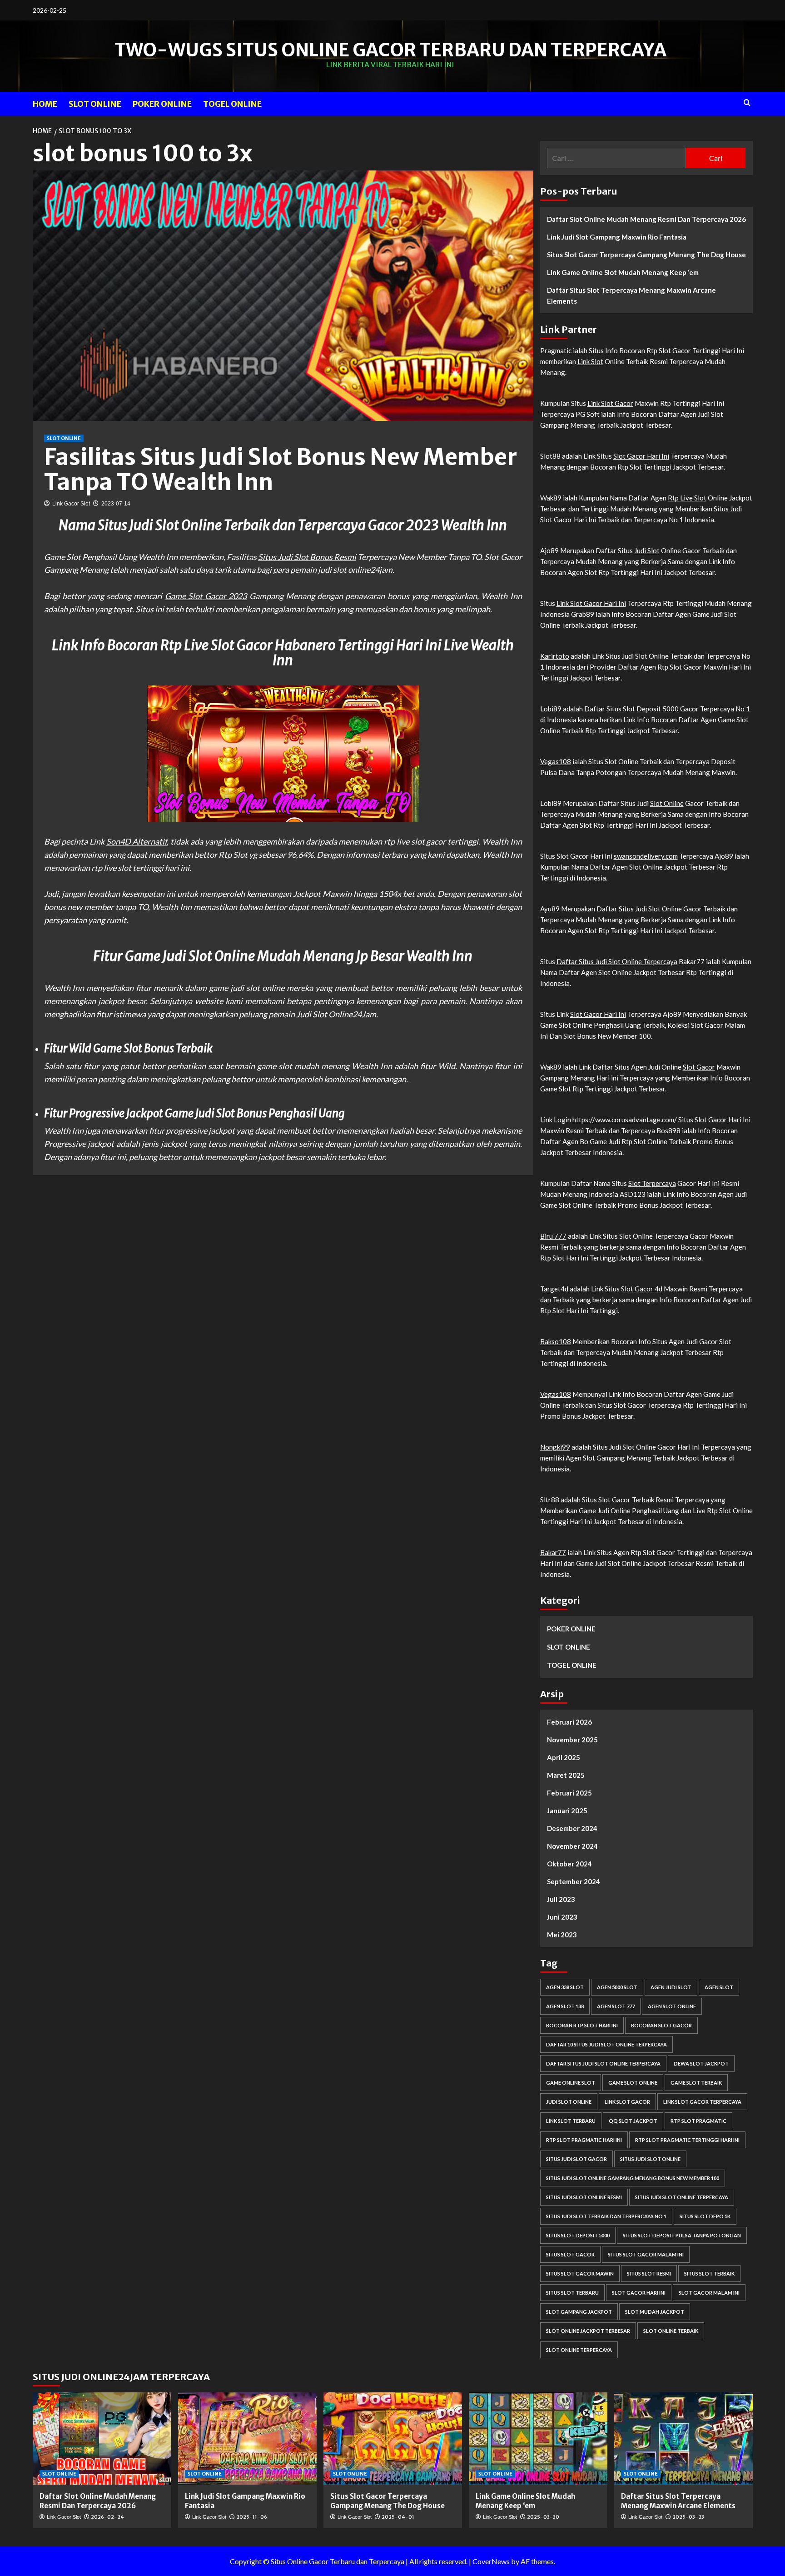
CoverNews (491, 2561)
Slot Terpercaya (652, 1183)
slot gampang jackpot (579, 2312)
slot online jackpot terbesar (588, 2331)
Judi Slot (647, 550)
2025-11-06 (252, 2517)
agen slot (719, 1987)
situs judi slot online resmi (584, 2197)
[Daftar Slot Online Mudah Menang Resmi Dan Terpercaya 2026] (102, 2438)
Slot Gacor (699, 1067)
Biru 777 (553, 1236)
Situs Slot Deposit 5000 (643, 709)
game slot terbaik (696, 2083)
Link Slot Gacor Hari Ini (591, 603)
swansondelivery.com (646, 856)
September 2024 (574, 1881)
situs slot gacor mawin (580, 2273)
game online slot (571, 2083)
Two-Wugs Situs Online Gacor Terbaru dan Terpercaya (390, 50)
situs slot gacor (570, 2254)
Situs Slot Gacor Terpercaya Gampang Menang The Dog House (646, 255)
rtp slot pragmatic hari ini (584, 2140)
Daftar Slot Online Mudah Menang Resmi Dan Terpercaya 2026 (646, 219)
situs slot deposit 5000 (578, 2235)
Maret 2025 (566, 1775)
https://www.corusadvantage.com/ (625, 1120)
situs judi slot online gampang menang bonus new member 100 (633, 2178)
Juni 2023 (562, 1917)
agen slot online (672, 2006)
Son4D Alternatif (137, 841)
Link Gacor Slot (71, 504)
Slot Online (667, 803)
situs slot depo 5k (705, 2216)
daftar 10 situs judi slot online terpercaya (606, 2044)
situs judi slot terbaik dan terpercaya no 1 (606, 2216)
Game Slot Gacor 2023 (206, 596)
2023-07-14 (116, 504)
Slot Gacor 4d (642, 1289)
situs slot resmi (649, 2273)
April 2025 (564, 1757)
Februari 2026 (569, 1722)
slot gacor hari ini (639, 2293)
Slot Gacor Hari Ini (641, 456)
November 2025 (572, 1740)
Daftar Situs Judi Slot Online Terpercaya (617, 961)
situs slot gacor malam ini (646, 2254)
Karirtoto (555, 656)
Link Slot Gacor (610, 403)
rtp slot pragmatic (698, 2121)
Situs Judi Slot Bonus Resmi (307, 557)
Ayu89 (550, 909)
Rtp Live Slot (687, 498)
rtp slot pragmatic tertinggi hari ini (687, 2140)
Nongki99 (555, 1447)
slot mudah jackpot (655, 2312)
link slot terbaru (571, 2121)
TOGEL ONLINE (232, 104)
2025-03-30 (543, 2517)
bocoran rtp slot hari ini (582, 2025)
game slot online (633, 2083)
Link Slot (590, 361)
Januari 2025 (567, 1811)
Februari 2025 (569, 1793)
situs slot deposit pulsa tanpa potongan (682, 2235)
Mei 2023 (562, 1935)
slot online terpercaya (579, 2350)
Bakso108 (556, 1341)
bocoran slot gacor (661, 2025)
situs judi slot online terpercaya (682, 2197)
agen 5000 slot (617, 1987)
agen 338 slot (565, 1987)
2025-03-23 (688, 2517)
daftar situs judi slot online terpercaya (603, 2063)
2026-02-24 (107, 2517)
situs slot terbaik (709, 2273)
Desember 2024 (572, 1828)
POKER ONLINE (162, 104)
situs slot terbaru (572, 2293)
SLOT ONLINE (95, 104)
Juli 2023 (561, 1899)
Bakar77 (553, 1552)
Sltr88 (550, 1500)
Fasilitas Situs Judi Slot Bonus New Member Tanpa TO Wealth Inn (281, 470)
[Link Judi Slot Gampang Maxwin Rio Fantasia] (247, 2438)
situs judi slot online (650, 2159)
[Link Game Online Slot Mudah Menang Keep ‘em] (538, 2438)
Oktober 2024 (569, 1864)
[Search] (747, 103)
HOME (45, 104)
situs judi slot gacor (576, 2159)
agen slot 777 (616, 2006)
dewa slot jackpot (701, 2063)
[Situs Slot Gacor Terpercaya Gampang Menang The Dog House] (393, 2438)
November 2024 (572, 1846)
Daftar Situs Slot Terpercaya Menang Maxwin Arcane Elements (631, 295)
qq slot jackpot (633, 2121)
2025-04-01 (398, 2517)
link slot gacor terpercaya (702, 2102)
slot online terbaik (671, 2331)
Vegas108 (556, 761)
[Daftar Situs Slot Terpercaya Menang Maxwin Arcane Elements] (683, 2438)
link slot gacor (627, 2102)
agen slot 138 (565, 2006)
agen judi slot (671, 1987)
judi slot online (569, 2102)
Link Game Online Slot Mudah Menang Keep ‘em (623, 272)
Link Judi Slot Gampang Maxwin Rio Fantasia (617, 237)
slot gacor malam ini (709, 2293)
